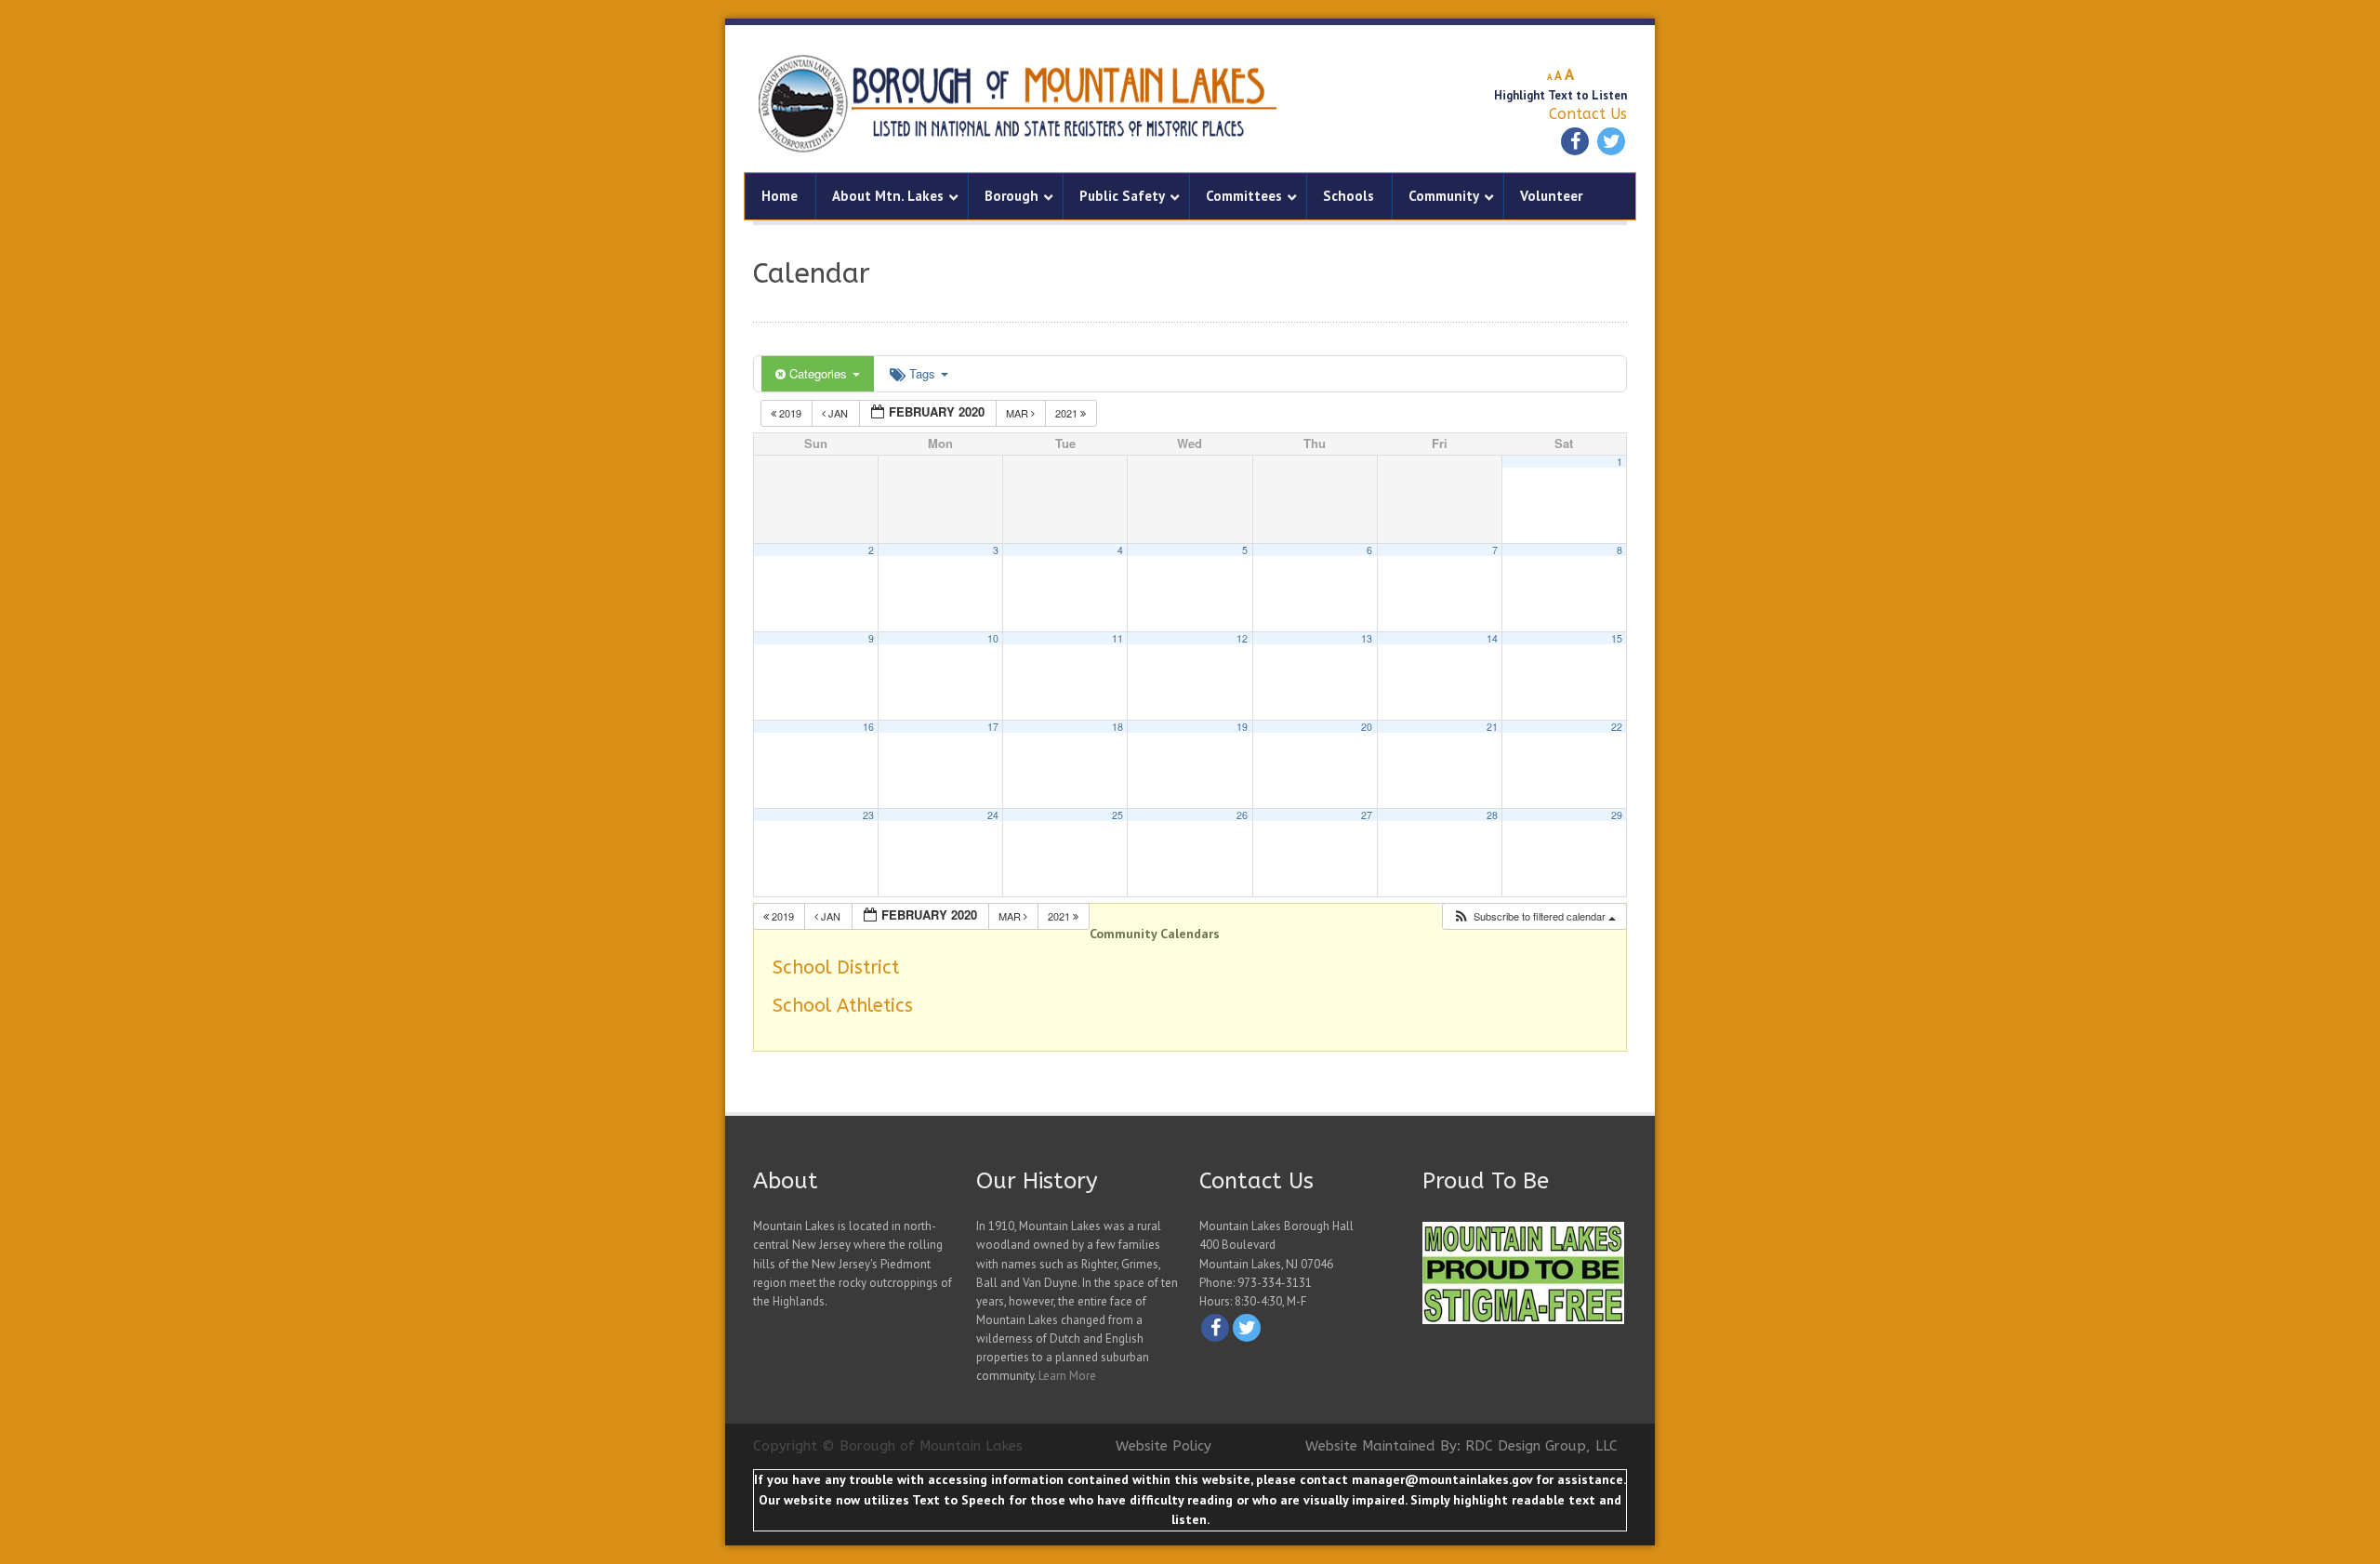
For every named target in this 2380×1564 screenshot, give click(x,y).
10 (993, 638)
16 (868, 727)
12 (1242, 638)
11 (1117, 638)
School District (836, 968)
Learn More (1067, 1376)
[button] (1534, 916)
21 (1492, 727)
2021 (1068, 413)
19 (1242, 727)
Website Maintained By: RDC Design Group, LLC (1461, 1446)
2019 (790, 413)
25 (1117, 815)
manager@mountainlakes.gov (1442, 1479)
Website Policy (1164, 1446)
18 (1117, 727)
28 (1492, 815)
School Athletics (843, 1006)
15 (1617, 638)
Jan (838, 413)
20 (1367, 727)
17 (993, 727)
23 (868, 815)
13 (1367, 638)
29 (1617, 815)
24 (993, 815)
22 (1617, 727)
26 (1242, 815)
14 (1492, 638)
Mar (1018, 413)
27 (1367, 815)
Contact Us (1588, 114)
